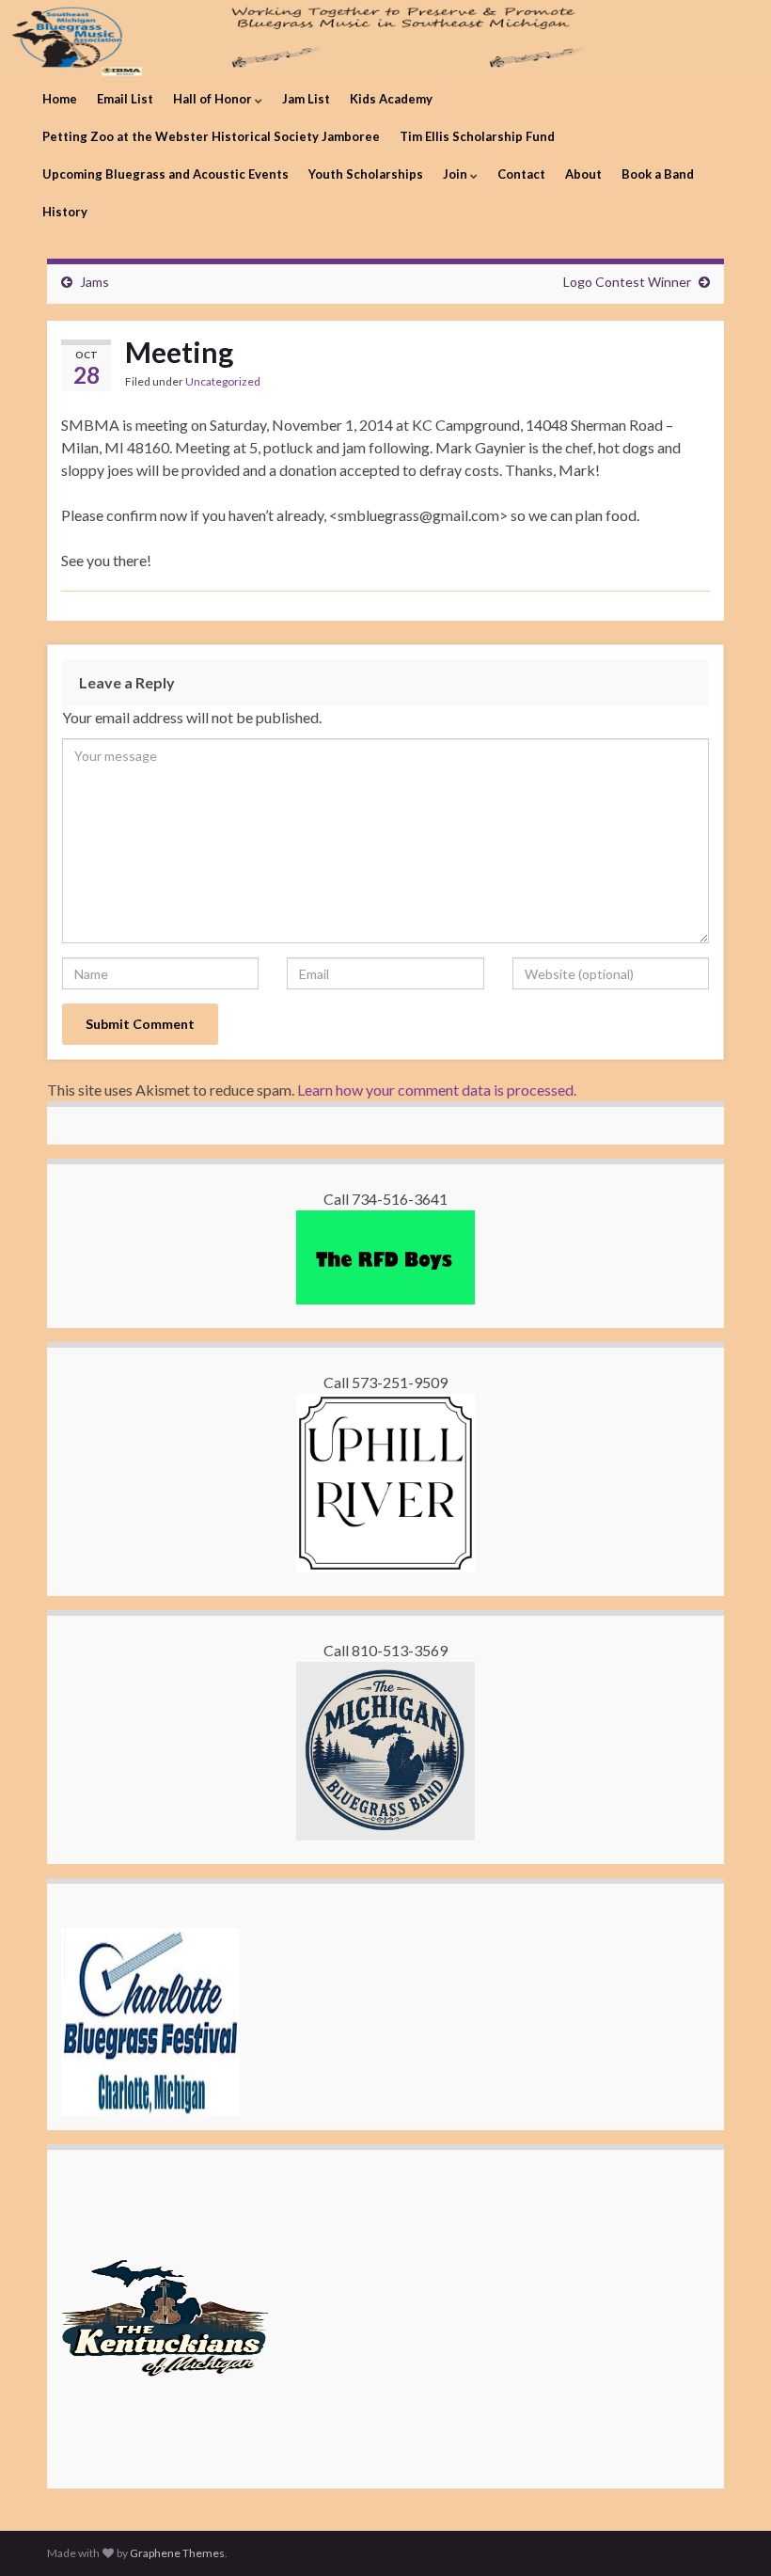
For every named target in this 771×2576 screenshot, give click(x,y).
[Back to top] (729, 2534)
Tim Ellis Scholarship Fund (477, 136)
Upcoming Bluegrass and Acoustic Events (165, 174)
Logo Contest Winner (627, 282)
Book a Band (658, 174)
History (65, 212)
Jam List (306, 99)
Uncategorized (223, 381)
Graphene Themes (177, 2553)
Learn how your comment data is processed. (437, 1090)
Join (456, 174)
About (583, 174)
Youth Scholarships (366, 174)
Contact (521, 174)
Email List (125, 99)
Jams (94, 282)
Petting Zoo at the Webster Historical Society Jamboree (211, 136)
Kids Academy (391, 99)
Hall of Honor (214, 99)
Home (60, 99)
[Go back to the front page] (385, 40)
